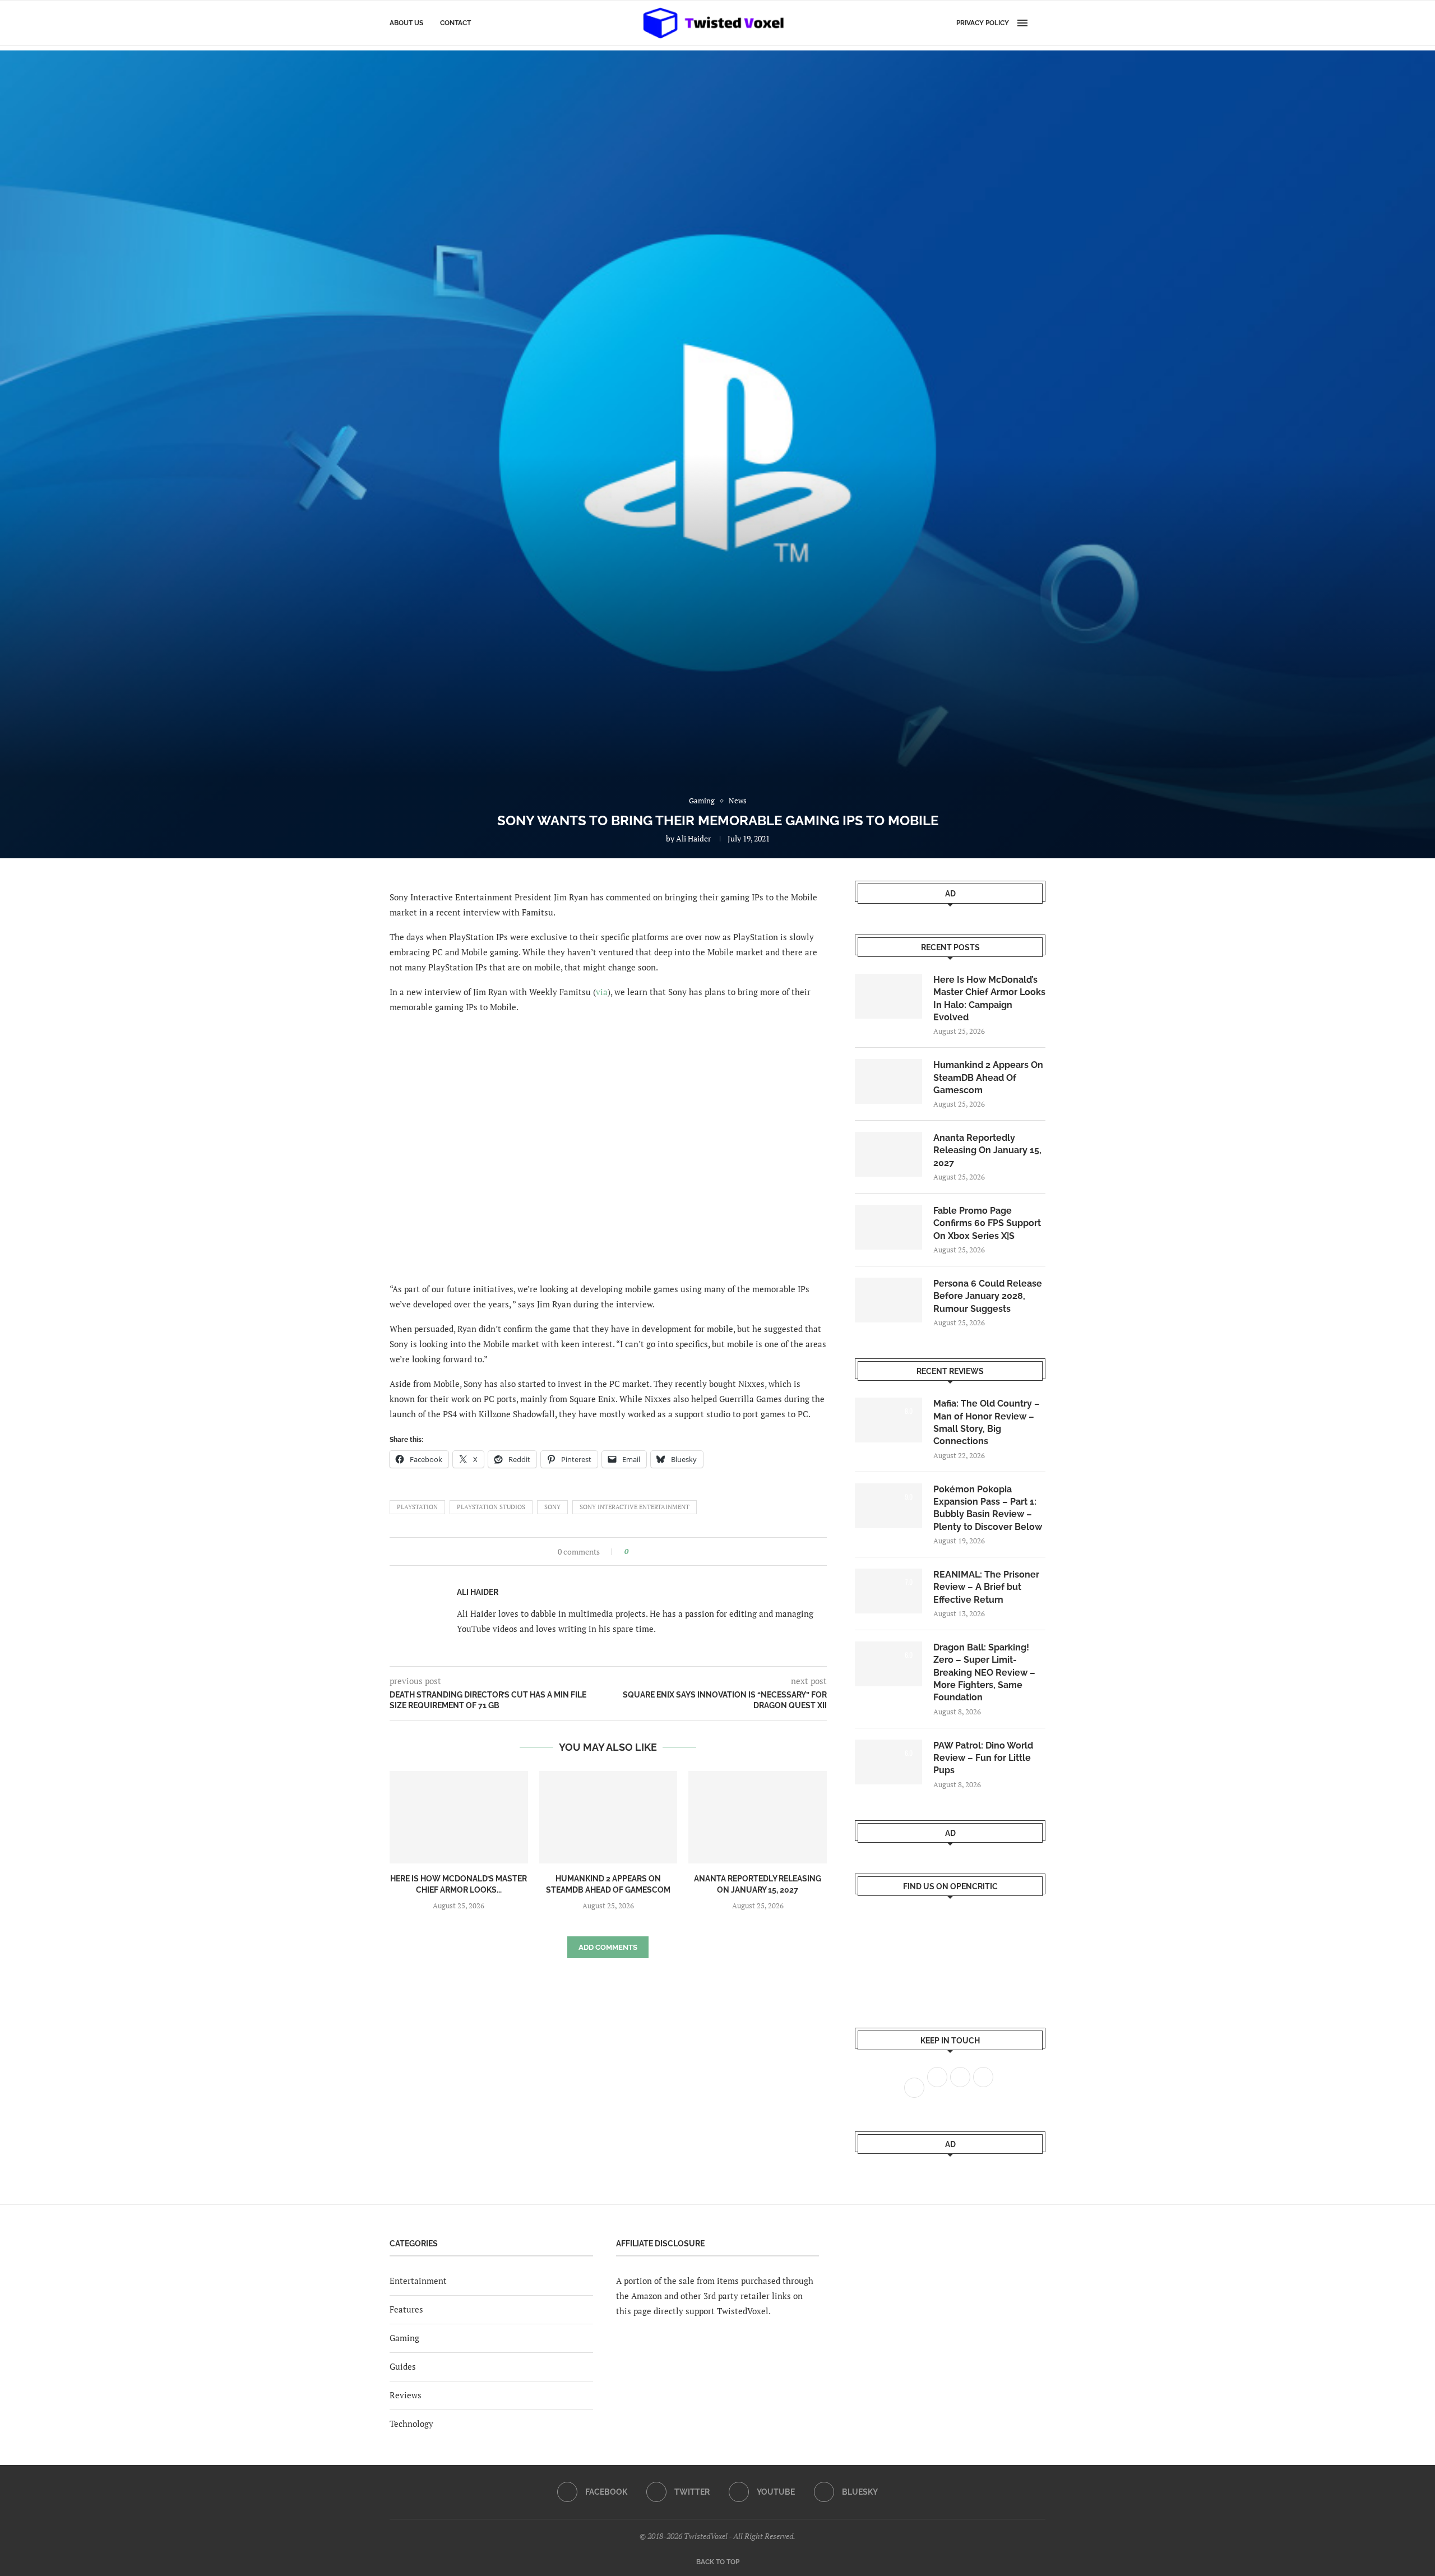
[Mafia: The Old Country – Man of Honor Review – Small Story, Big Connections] (888, 1420)
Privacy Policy (983, 23)
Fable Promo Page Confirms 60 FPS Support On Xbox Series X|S (987, 1223)
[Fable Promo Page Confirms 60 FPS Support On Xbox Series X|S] (888, 1227)
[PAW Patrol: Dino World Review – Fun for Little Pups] (888, 1762)
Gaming (404, 2338)
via (602, 992)
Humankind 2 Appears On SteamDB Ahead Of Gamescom (988, 1077)
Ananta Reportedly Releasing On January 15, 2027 (987, 1150)
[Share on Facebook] (640, 1551)
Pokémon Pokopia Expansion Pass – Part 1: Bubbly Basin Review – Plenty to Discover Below (988, 1508)
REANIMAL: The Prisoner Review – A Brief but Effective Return (986, 1587)
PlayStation (417, 1507)
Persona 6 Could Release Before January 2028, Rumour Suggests (988, 1296)
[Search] (1040, 23)
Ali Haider (693, 838)
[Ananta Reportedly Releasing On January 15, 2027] (758, 1817)
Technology (411, 2424)
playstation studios (491, 1507)
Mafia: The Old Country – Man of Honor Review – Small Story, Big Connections (987, 1422)
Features (406, 2309)
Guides (403, 2366)
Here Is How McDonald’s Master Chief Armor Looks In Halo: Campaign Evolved (989, 998)
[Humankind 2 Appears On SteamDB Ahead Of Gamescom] (608, 1817)
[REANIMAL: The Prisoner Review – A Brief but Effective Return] (888, 1591)
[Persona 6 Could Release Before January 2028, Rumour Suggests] (888, 1300)
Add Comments (608, 1947)
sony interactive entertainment (635, 1507)
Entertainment (418, 2281)
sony (552, 1507)
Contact (455, 23)
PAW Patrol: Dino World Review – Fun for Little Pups (983, 1758)
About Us (406, 23)
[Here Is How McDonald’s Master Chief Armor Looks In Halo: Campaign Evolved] (459, 1817)
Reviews (406, 2395)
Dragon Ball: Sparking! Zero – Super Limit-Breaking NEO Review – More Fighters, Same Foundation (984, 1673)
